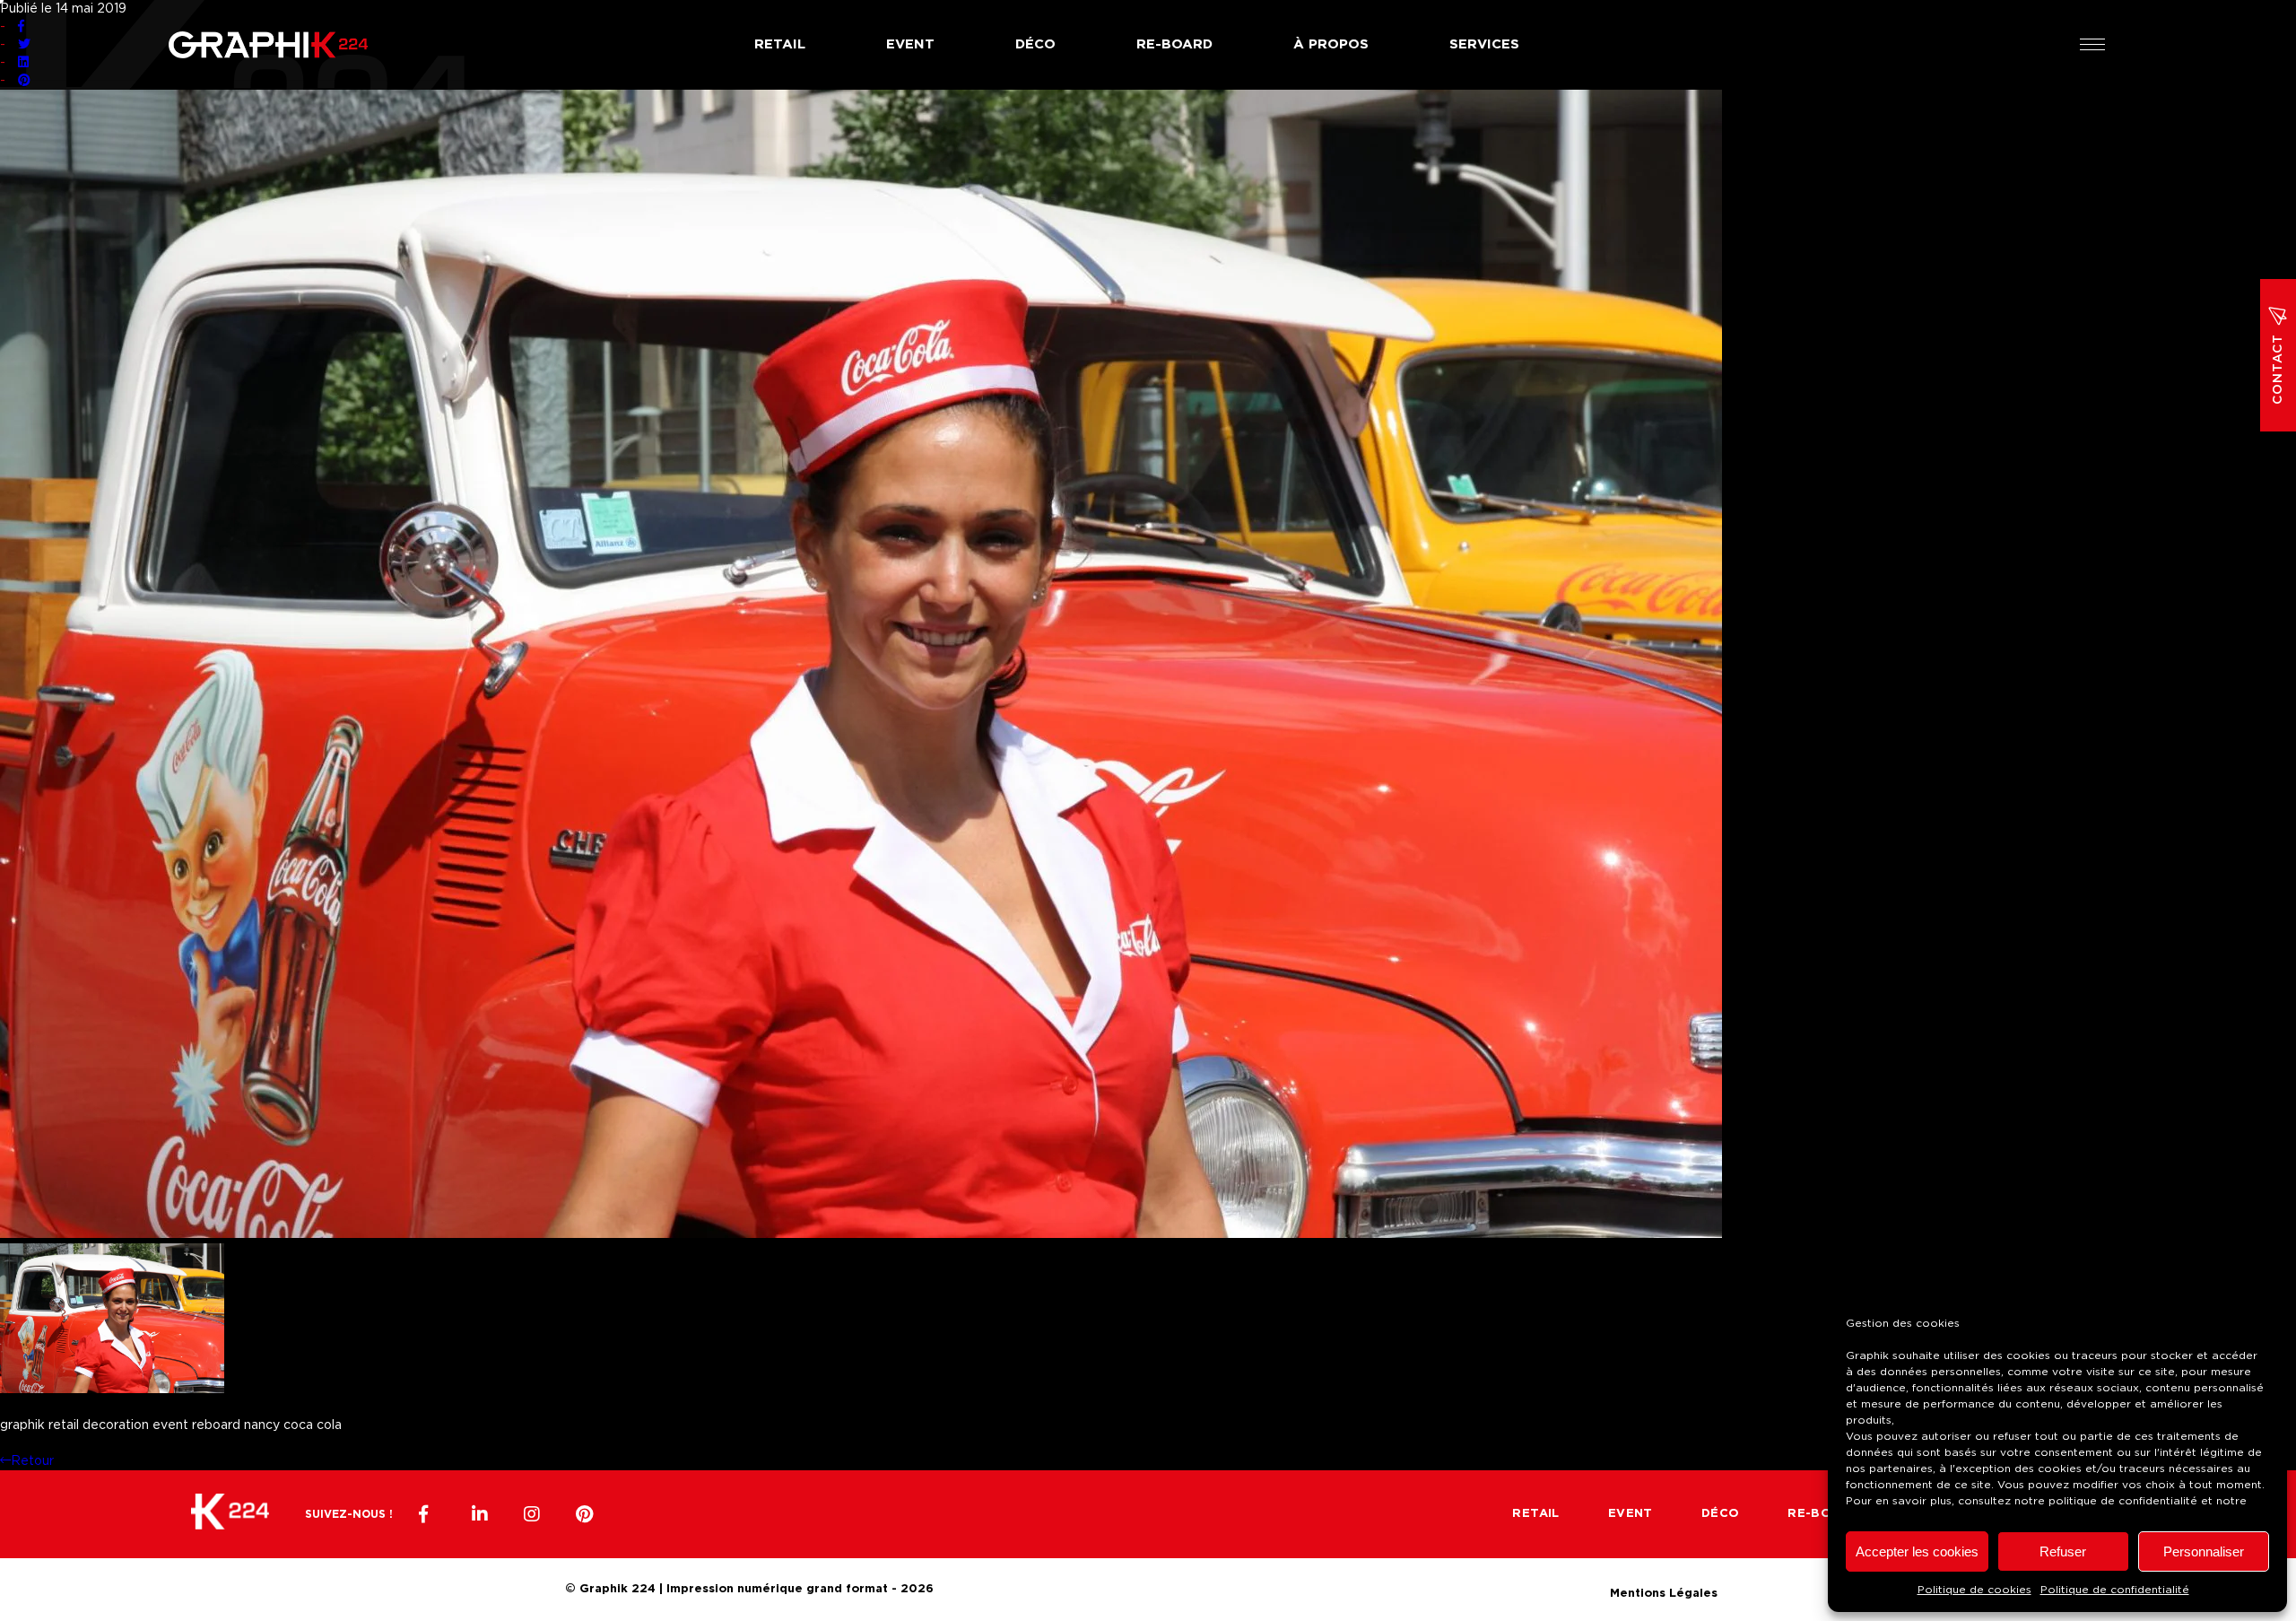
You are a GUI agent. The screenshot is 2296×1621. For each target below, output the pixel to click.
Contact (2278, 369)
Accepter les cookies (1917, 1551)
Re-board (1174, 44)
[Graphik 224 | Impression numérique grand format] (230, 1514)
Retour (32, 1461)
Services (1484, 44)
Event (910, 44)
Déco (1035, 44)
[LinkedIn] (480, 1514)
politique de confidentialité (2123, 1501)
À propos (1331, 44)
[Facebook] (428, 1514)
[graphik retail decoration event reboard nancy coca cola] (861, 1234)
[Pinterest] (584, 1514)
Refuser (2063, 1551)
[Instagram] (532, 1514)
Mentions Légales (1664, 1591)
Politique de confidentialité (2115, 1590)
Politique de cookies (1974, 1590)
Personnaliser (2204, 1551)
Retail (780, 44)
